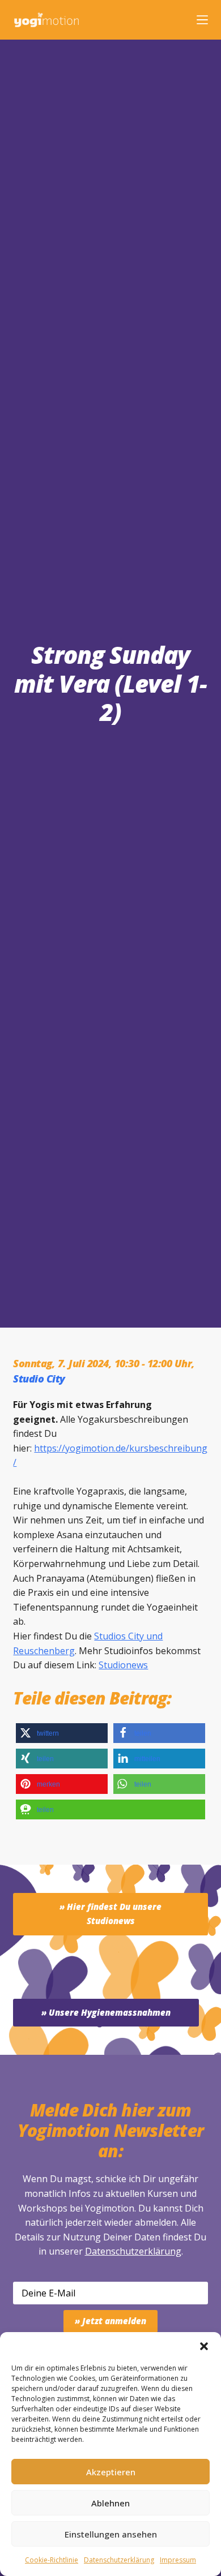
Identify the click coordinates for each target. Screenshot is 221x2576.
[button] (204, 2346)
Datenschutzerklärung (133, 2251)
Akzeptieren (111, 2472)
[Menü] (202, 20)
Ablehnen (110, 2503)
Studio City (39, 1379)
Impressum (178, 2560)
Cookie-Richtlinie (52, 2560)
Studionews (123, 1665)
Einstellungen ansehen (111, 2534)
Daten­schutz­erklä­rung (119, 2560)
